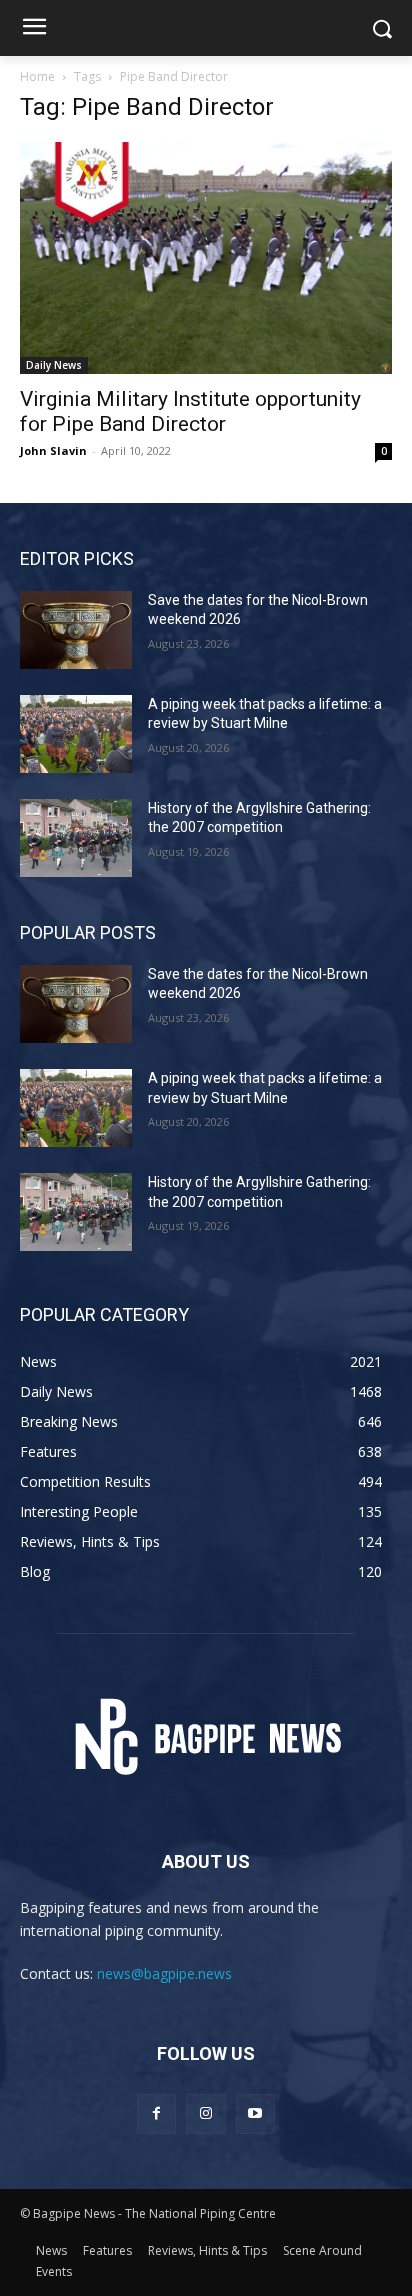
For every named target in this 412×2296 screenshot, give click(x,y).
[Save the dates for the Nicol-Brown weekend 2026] (76, 630)
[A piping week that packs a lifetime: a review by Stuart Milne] (76, 734)
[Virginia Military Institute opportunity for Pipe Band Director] (206, 258)
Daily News (54, 365)
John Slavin (53, 450)
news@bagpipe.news (164, 1973)
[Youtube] (255, 2113)
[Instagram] (205, 2113)
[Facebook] (156, 2113)
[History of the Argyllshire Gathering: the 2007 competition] (76, 838)
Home (37, 76)
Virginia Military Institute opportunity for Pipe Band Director (190, 411)
